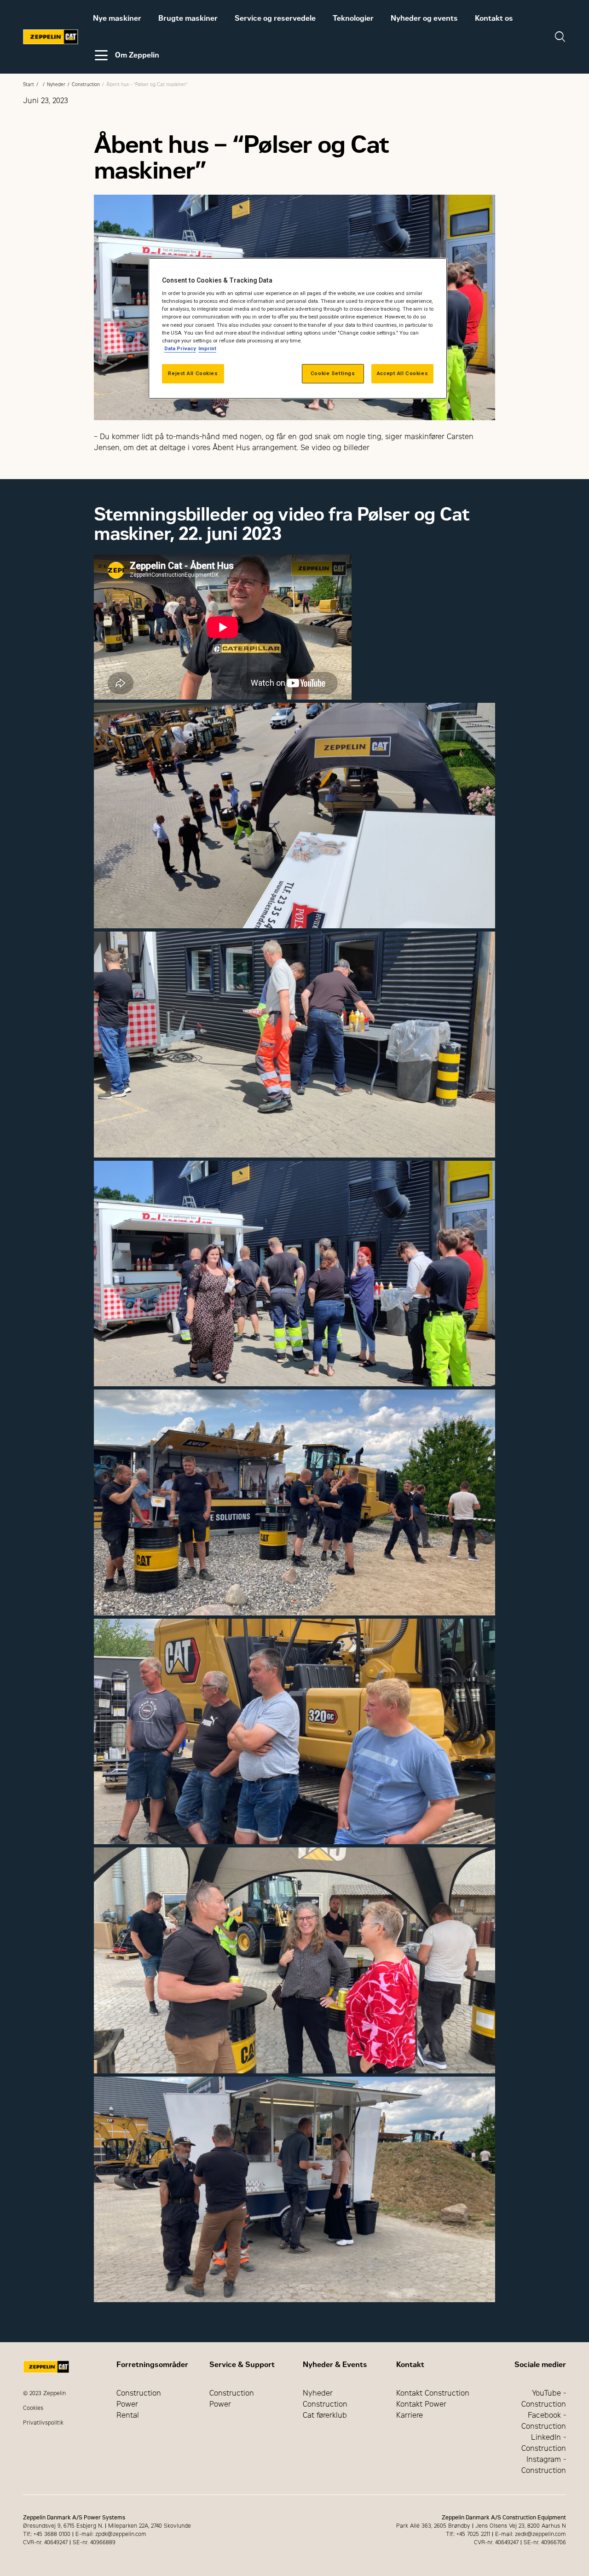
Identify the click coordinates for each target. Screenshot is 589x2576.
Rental (128, 2415)
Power (127, 2404)
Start (29, 84)
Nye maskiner (117, 18)
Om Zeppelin (137, 55)
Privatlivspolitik (43, 2423)
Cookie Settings (333, 373)
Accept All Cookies (402, 373)
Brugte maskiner (188, 18)
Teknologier (353, 18)
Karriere (410, 2415)
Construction (86, 84)
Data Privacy (180, 348)
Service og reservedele (275, 18)
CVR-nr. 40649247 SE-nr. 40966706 (520, 2542)
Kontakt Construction (433, 2393)
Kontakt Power (421, 2404)
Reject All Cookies (193, 373)
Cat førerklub (325, 2415)
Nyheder (56, 84)
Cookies (33, 2408)
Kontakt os (494, 18)
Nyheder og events (424, 18)
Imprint (207, 348)
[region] (298, 328)
